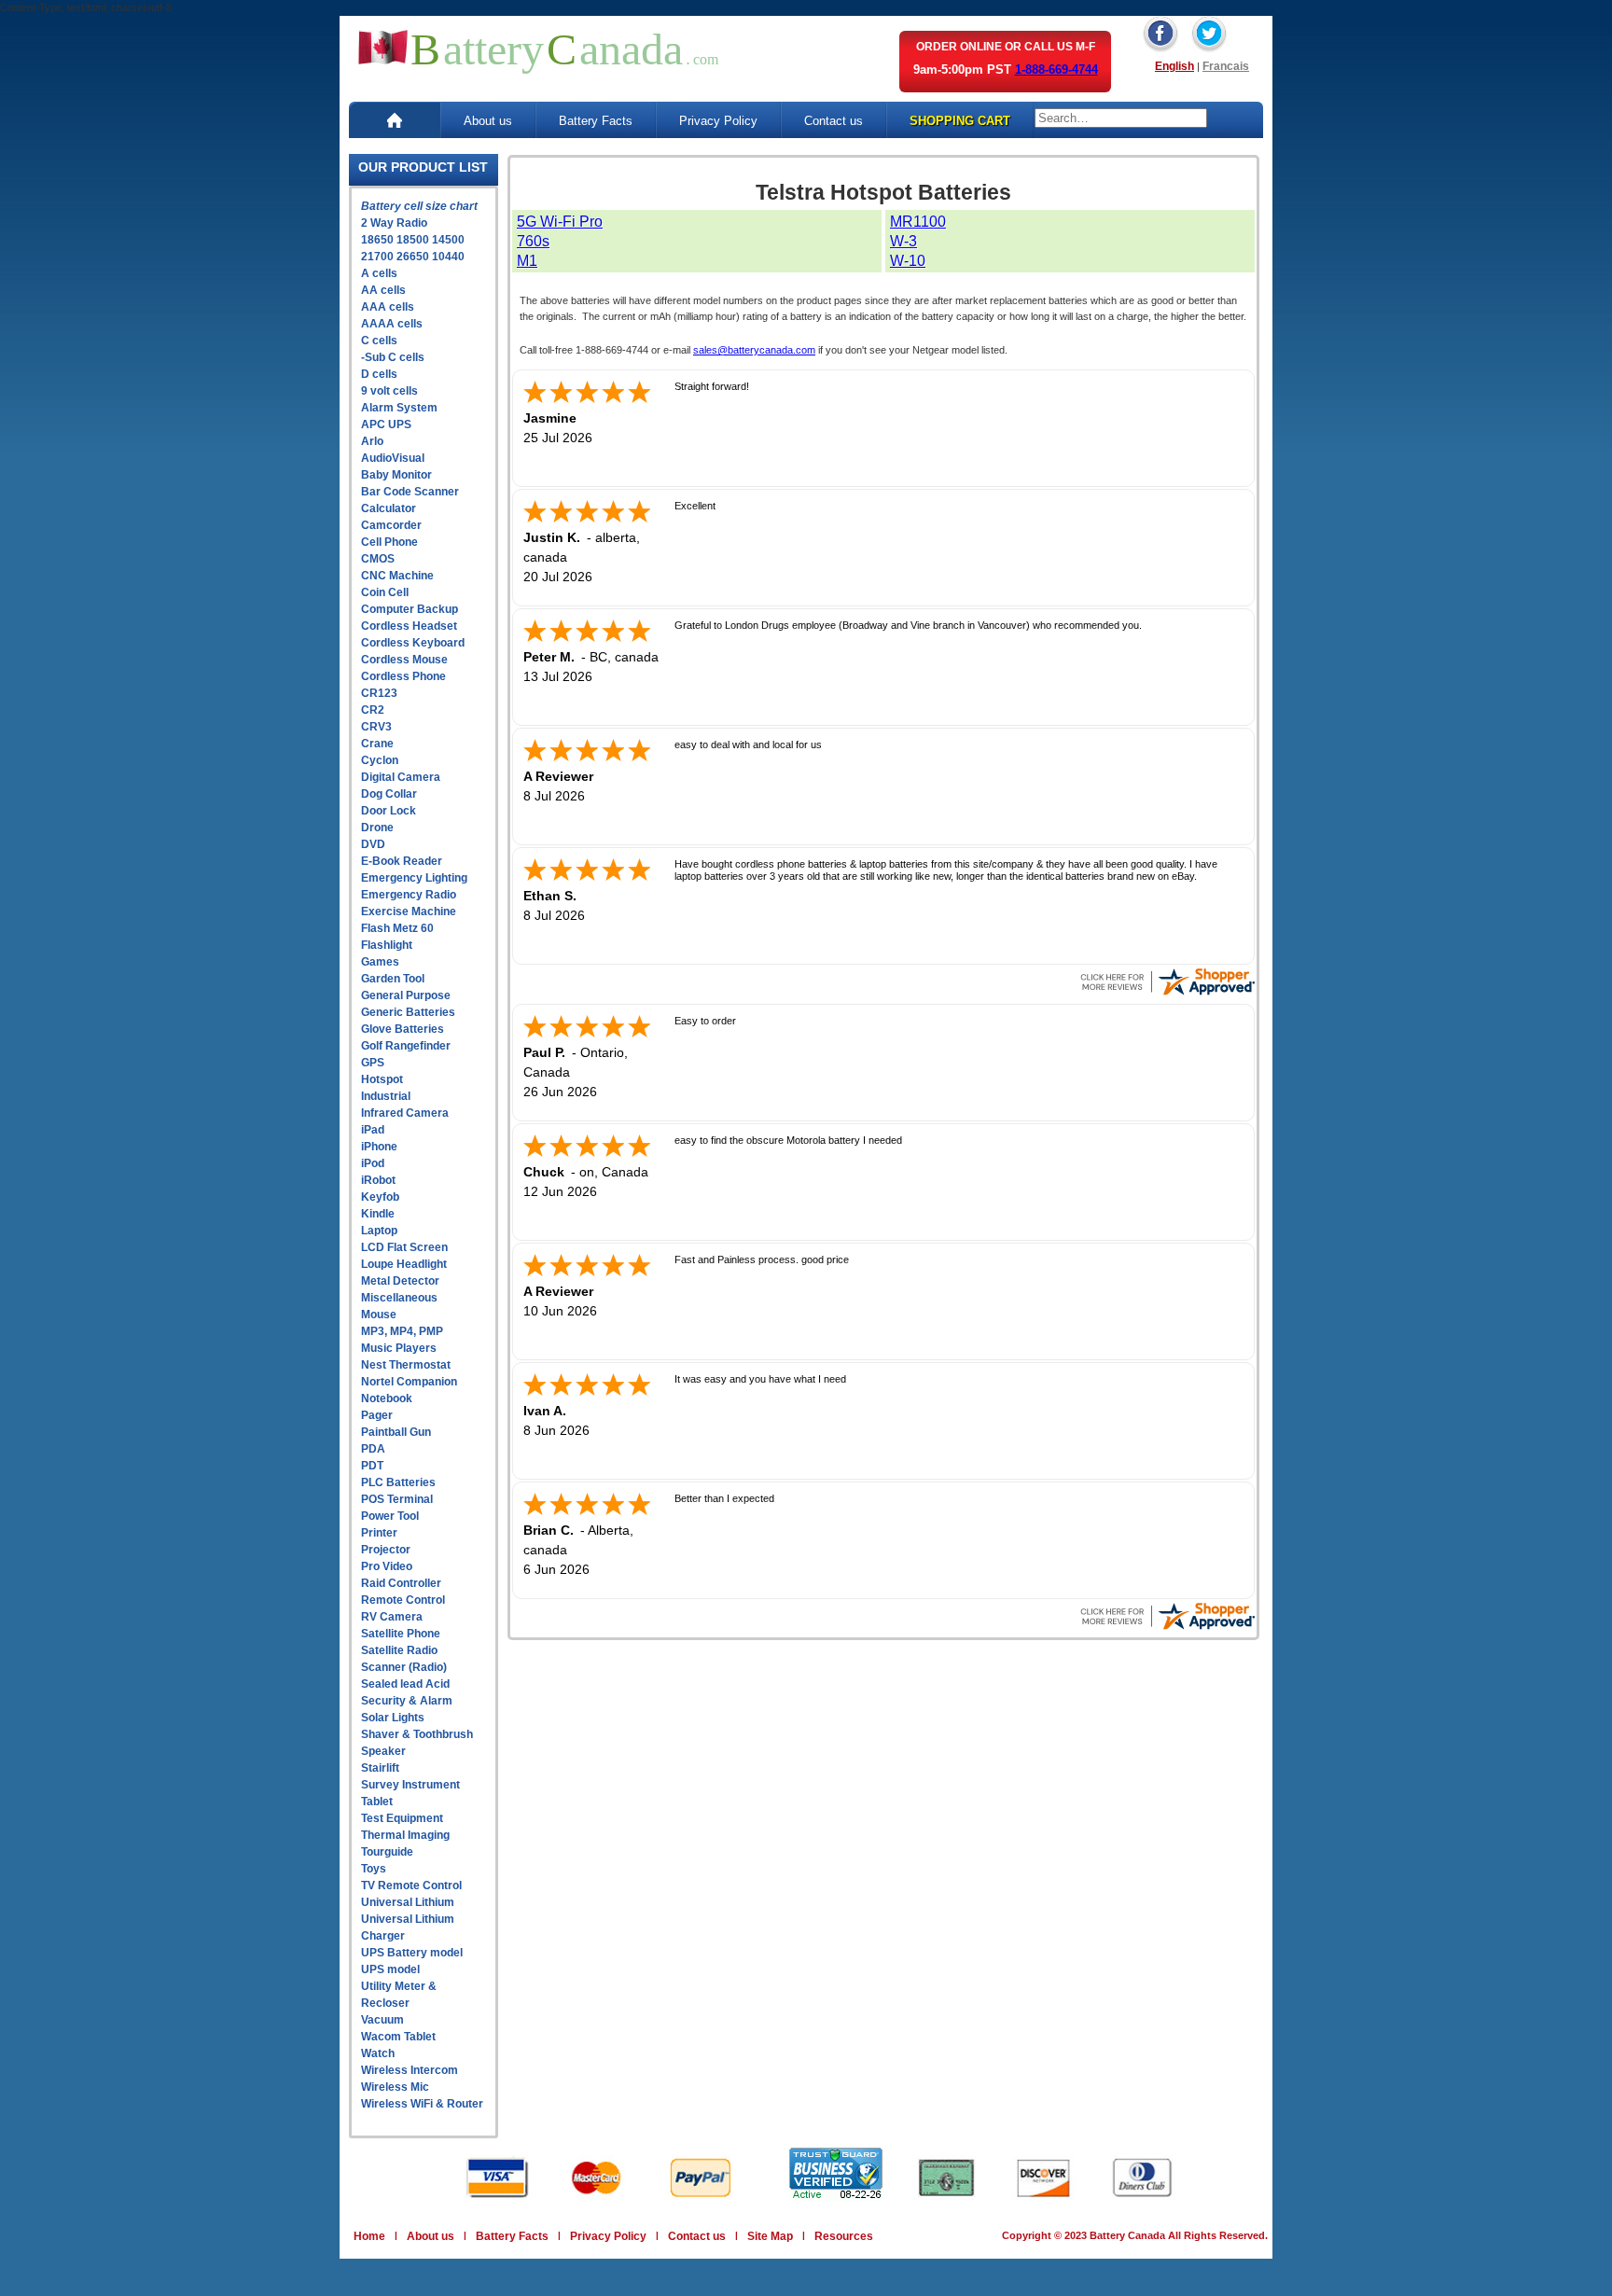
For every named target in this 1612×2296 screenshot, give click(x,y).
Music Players (399, 1348)
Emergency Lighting (414, 878)
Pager (377, 1415)
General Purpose (406, 995)
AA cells (383, 290)
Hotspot (382, 1079)
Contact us (834, 121)
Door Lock (389, 811)
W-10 (908, 261)
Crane (377, 744)
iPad (373, 1130)
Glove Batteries (403, 1029)
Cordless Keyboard (413, 643)
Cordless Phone (403, 676)
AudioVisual (393, 458)
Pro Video (387, 1566)
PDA (373, 1449)
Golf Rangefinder (406, 1046)
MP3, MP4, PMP (402, 1331)
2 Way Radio (394, 223)
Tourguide (387, 1852)
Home (369, 2236)
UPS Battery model (412, 1953)
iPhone (379, 1147)
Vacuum (382, 2020)
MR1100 (918, 222)
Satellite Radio (399, 1650)
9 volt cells (389, 391)
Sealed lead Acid (405, 1684)
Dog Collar (389, 794)
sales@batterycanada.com (754, 350)
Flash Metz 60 (397, 928)
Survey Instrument (410, 1785)
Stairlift (380, 1768)
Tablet (377, 1802)
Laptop (379, 1231)
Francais (1226, 66)
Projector (386, 1550)
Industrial (386, 1096)
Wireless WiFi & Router (422, 2104)
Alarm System (399, 408)
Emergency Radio (409, 895)
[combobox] (1121, 118)
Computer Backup (410, 609)
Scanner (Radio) (404, 1667)
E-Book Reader (402, 861)
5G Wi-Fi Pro (560, 222)
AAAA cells (392, 324)
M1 (527, 261)
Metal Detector (400, 1281)
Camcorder (391, 525)
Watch (378, 2053)
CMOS (378, 559)
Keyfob (380, 1197)
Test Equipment (402, 1818)
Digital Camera (401, 777)
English (1174, 66)
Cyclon (380, 760)
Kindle (378, 1214)
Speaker (383, 1751)
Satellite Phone (401, 1634)
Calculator (389, 508)
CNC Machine (397, 576)
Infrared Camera (405, 1113)
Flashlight (387, 945)
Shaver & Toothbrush (417, 1734)
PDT (372, 1466)
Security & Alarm (407, 1701)
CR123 (379, 693)
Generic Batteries (408, 1012)
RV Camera (392, 1617)
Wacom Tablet (398, 2037)
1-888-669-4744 (1056, 70)
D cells (379, 374)
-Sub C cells (393, 357)
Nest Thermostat (406, 1365)
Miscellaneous (399, 1298)
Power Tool (390, 1516)
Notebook (387, 1398)
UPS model (390, 1969)
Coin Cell (385, 592)
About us (488, 121)
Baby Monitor (396, 475)
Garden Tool (393, 979)
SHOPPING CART (960, 121)
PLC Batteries (398, 1482)
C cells (379, 341)
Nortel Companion (409, 1382)
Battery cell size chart (419, 206)
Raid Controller (401, 1583)
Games (380, 962)
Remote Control (403, 1600)
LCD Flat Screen (404, 1247)
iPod (373, 1163)
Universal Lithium (408, 1902)
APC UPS (386, 424)
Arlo (372, 441)
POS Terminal (397, 1499)
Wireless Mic (395, 2087)
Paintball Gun (396, 1432)
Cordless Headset (409, 626)
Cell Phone (389, 542)
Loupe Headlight (404, 1264)
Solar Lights (393, 1718)
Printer (379, 1533)
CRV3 (376, 727)
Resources (844, 2236)
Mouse (379, 1315)
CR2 (373, 710)
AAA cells (388, 307)
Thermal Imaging (405, 1835)
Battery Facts (596, 121)
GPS (373, 1063)
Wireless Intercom (410, 2070)
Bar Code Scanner (410, 492)
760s (533, 241)
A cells (379, 273)
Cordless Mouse (404, 660)
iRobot (378, 1180)
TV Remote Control (411, 1886)
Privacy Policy (718, 121)
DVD (373, 844)
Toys (374, 1869)
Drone (377, 828)
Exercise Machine (409, 911)
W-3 (903, 241)
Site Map (770, 2236)
